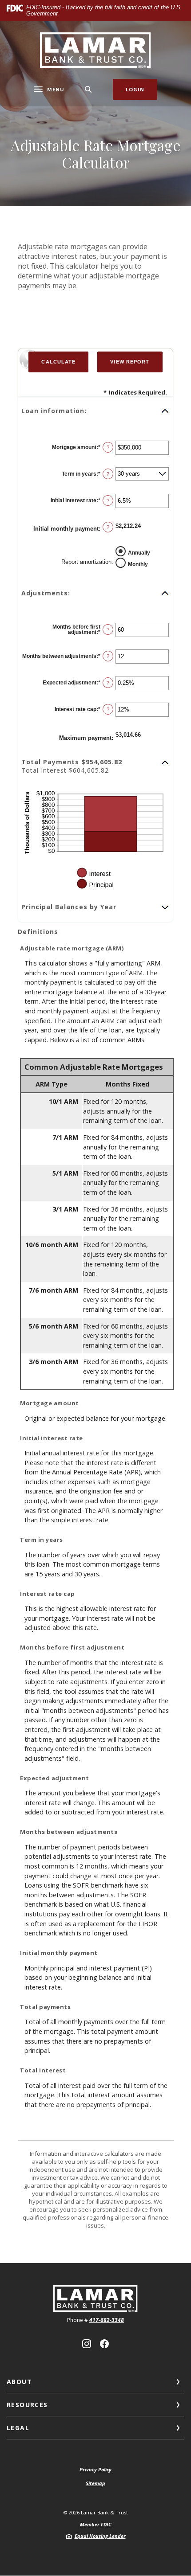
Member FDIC (96, 2524)
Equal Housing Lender (100, 2536)
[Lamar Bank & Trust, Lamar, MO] (96, 50)
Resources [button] (27, 2405)
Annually (139, 552)
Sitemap (95, 2483)
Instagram (87, 2344)
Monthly (138, 564)
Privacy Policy (95, 2469)
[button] (95, 411)
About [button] (19, 2382)
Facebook (104, 2344)
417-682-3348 (107, 2320)
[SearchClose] (88, 89)
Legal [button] (18, 2428)
